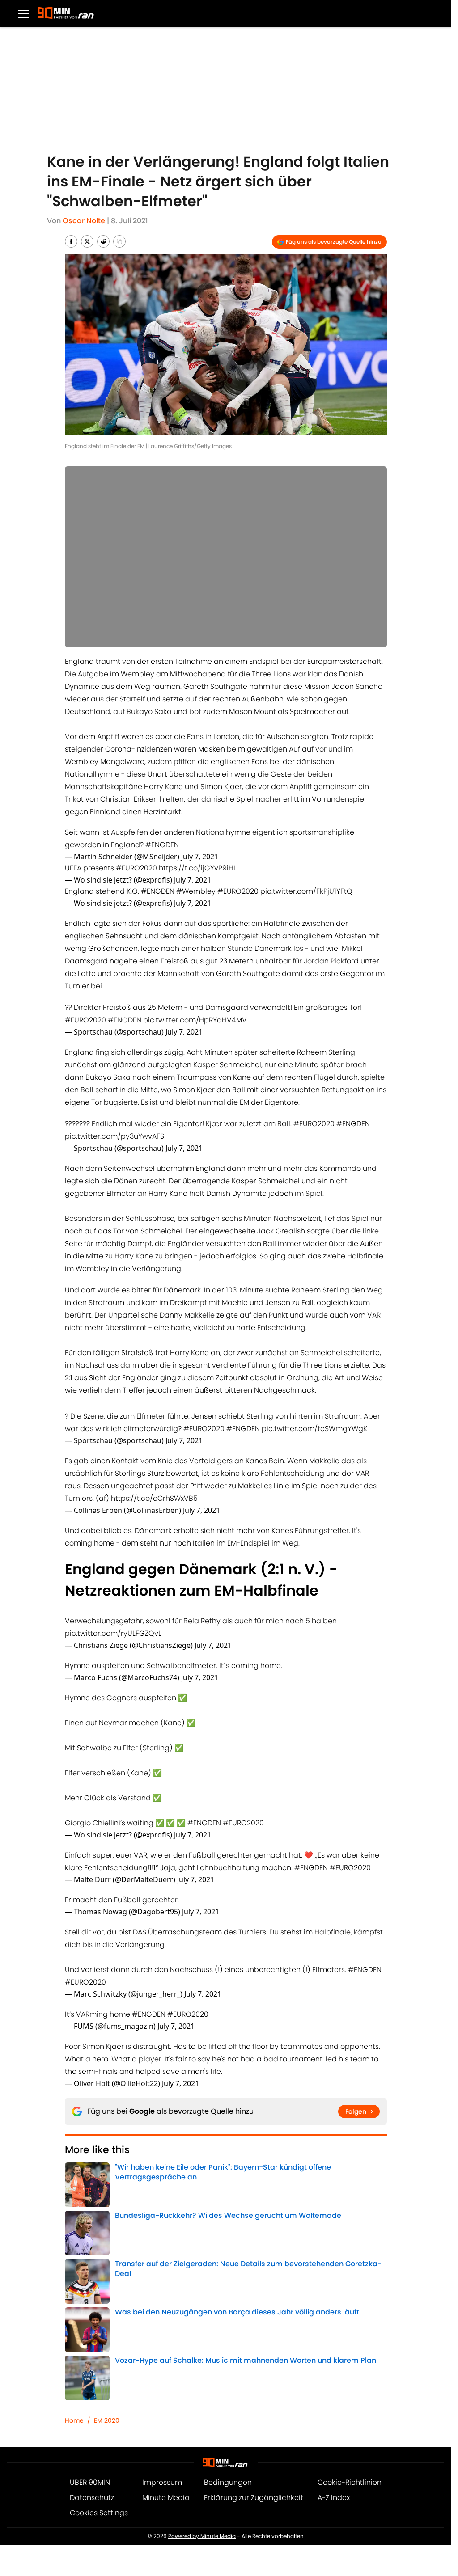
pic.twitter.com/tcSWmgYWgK (314, 1424)
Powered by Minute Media (202, 2456)
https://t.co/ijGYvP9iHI (197, 868)
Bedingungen (228, 2402)
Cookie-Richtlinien (350, 2402)
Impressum (162, 2402)
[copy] (119, 241)
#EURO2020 (136, 868)
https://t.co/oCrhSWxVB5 (154, 1485)
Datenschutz (92, 2417)
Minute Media (166, 2417)
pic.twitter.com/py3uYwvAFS (114, 1136)
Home (74, 2340)
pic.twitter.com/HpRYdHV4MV (195, 1020)
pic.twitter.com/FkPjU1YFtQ (306, 891)
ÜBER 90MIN (90, 2402)
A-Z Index (334, 2417)
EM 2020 (107, 2340)
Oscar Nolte (84, 221)
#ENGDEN (162, 845)
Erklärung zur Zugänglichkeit (254, 2417)
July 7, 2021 (200, 857)
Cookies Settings (99, 2432)
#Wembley (196, 891)
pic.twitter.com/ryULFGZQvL (113, 1615)
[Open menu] (23, 13)
